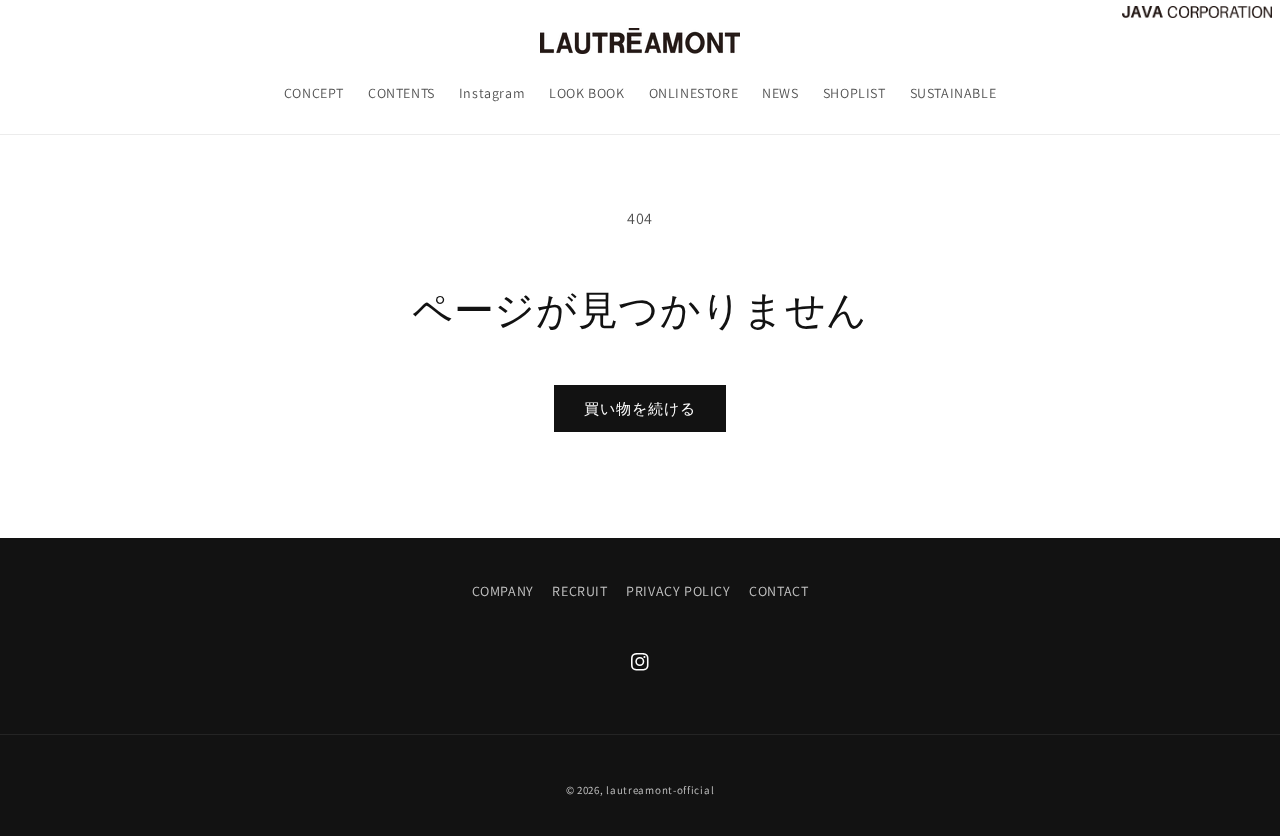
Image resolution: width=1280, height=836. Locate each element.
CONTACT (778, 591)
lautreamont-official (660, 790)
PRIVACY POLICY (678, 591)
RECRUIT (579, 591)
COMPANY (503, 591)
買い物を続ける (640, 408)
